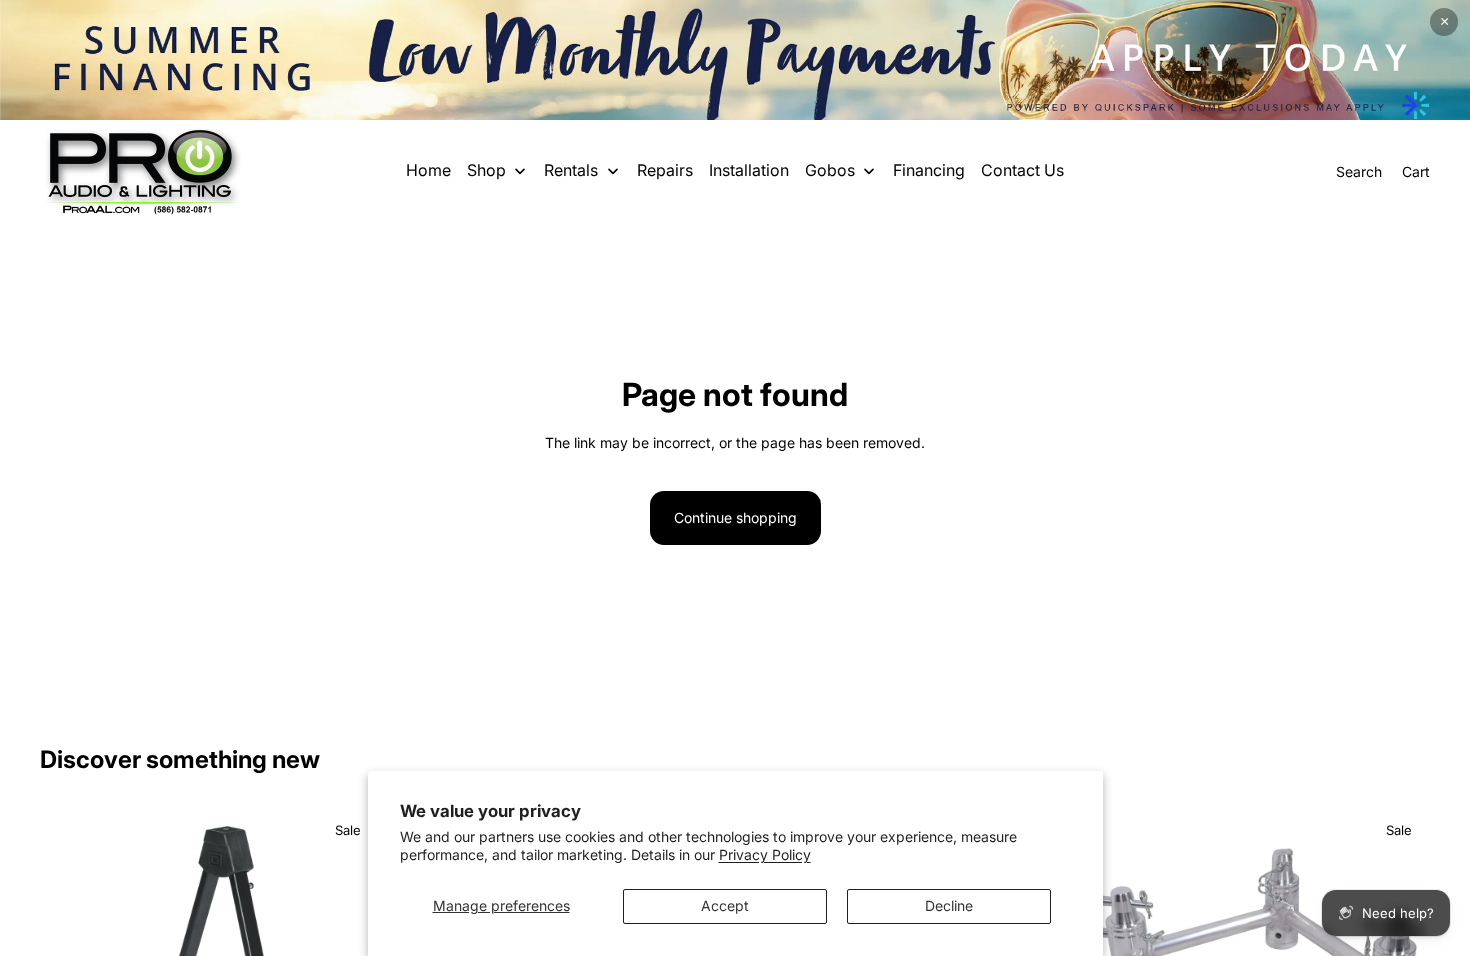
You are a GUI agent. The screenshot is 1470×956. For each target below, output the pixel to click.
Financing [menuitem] (929, 170)
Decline (949, 905)
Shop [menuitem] (486, 170)
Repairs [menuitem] (665, 170)
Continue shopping (735, 517)
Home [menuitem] (428, 170)
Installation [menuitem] (749, 170)
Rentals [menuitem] (571, 170)
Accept (725, 905)
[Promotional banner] (735, 60)
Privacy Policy (765, 854)
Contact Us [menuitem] (1022, 170)
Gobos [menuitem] (830, 170)
